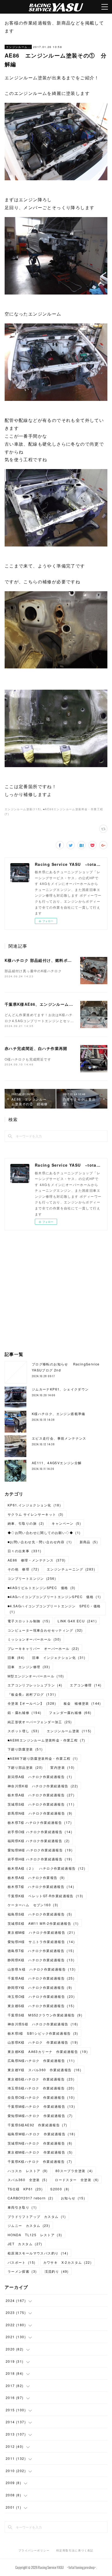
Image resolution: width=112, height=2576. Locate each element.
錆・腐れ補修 (24, 1712)
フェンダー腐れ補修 (70, 1712)
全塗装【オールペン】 (32, 1703)
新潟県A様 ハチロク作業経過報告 (40, 1777)
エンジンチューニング (71, 1569)
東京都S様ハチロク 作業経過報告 (41, 2079)
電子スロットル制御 (29, 1621)
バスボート (22, 2262)
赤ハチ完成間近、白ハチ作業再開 (36, 1048)
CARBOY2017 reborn (30, 2198)
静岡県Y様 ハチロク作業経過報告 (40, 1987)
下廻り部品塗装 (25, 1767)
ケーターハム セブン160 (33, 1905)
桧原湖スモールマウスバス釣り (38, 2253)
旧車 (16, 1657)
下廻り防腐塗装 (25, 1749)
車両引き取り (22, 2207)
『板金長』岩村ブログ (32, 1694)
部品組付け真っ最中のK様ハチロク (33, 971)
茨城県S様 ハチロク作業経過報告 (41, 1804)
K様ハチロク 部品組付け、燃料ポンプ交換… (47, 960)
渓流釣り (57, 2271)
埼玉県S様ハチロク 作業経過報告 (41, 2088)
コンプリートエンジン (32, 1578)
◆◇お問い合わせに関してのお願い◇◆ (44, 1532)
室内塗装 (62, 1767)
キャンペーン (66, 1523)
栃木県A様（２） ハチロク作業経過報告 (46, 1868)
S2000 (60, 2189)
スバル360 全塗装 (27, 2180)
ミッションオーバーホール (34, 1639)
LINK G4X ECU (77, 1621)
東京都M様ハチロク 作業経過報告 (40, 2152)
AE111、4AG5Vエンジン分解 (57, 1463)
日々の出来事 (24, 1551)
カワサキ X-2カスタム (67, 2262)
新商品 (89, 1542)
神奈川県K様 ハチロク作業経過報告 (43, 1786)
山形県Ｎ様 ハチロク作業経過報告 (42, 1969)
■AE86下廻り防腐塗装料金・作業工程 (43, 1758)
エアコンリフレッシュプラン (35, 1685)
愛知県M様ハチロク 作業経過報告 (40, 2116)
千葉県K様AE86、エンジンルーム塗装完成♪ (47, 1004)
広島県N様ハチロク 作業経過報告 (41, 2060)
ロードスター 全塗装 (77, 2180)
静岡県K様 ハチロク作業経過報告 (41, 1960)
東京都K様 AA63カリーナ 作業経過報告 (48, 2051)
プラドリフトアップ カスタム (37, 2216)
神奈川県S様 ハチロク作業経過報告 (43, 2024)
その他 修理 (23, 1569)
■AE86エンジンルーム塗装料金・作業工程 (46, 1740)
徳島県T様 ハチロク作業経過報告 (41, 1951)
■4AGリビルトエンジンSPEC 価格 (42, 1588)
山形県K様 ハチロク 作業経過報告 (43, 2042)
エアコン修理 (86, 1685)
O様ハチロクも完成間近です (28, 1059)
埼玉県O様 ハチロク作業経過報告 (41, 1996)
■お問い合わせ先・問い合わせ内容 (40, 1542)
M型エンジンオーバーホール (36, 1676)
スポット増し (23, 1731)
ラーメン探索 (22, 2271)
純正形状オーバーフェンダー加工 (40, 1722)
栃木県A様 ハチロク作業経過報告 (41, 1795)
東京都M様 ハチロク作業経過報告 (41, 1932)
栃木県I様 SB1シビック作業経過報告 (43, 2033)
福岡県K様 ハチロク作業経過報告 (39, 1841)
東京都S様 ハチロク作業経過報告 (41, 2006)
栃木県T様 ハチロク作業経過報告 (40, 1822)
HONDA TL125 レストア (35, 2235)
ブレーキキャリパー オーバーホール (43, 1648)
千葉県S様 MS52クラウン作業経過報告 (45, 2015)
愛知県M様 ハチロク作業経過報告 (40, 1850)
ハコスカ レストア (28, 2171)
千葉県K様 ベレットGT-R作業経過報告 (46, 1896)
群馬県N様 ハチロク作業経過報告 (40, 1813)
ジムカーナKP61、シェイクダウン (60, 1389)
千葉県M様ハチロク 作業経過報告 (41, 2106)
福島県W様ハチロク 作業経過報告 (41, 2134)
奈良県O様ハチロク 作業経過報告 (41, 2097)
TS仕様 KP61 (25, 2189)
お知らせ (73, 2198)
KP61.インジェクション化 (34, 1505)
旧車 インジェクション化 (59, 1657)
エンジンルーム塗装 (18, 47)
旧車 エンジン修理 (29, 1667)
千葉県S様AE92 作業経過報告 (38, 2125)
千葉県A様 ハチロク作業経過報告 (41, 1978)
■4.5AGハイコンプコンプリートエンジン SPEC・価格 (54, 1609)
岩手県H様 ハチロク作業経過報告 (40, 1859)
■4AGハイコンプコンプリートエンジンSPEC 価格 (54, 1597)
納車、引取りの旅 (26, 1523)
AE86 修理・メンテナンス (37, 1560)
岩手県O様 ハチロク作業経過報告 (40, 1832)
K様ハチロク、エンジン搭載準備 (59, 1414)
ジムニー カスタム (29, 2225)
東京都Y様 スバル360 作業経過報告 (44, 2070)
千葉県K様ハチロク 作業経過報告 (40, 2161)
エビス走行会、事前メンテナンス (59, 1438)
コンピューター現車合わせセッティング (45, 1630)
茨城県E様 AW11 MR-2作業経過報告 (43, 1923)
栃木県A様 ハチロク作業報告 (36, 1877)
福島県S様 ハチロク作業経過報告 (40, 1914)
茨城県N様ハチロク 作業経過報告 (40, 2143)
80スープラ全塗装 (74, 2171)
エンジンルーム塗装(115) (23, 809)
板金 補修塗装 (82, 1703)
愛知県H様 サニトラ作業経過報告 (41, 1942)
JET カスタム (25, 2244)
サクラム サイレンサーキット (36, 1514)
